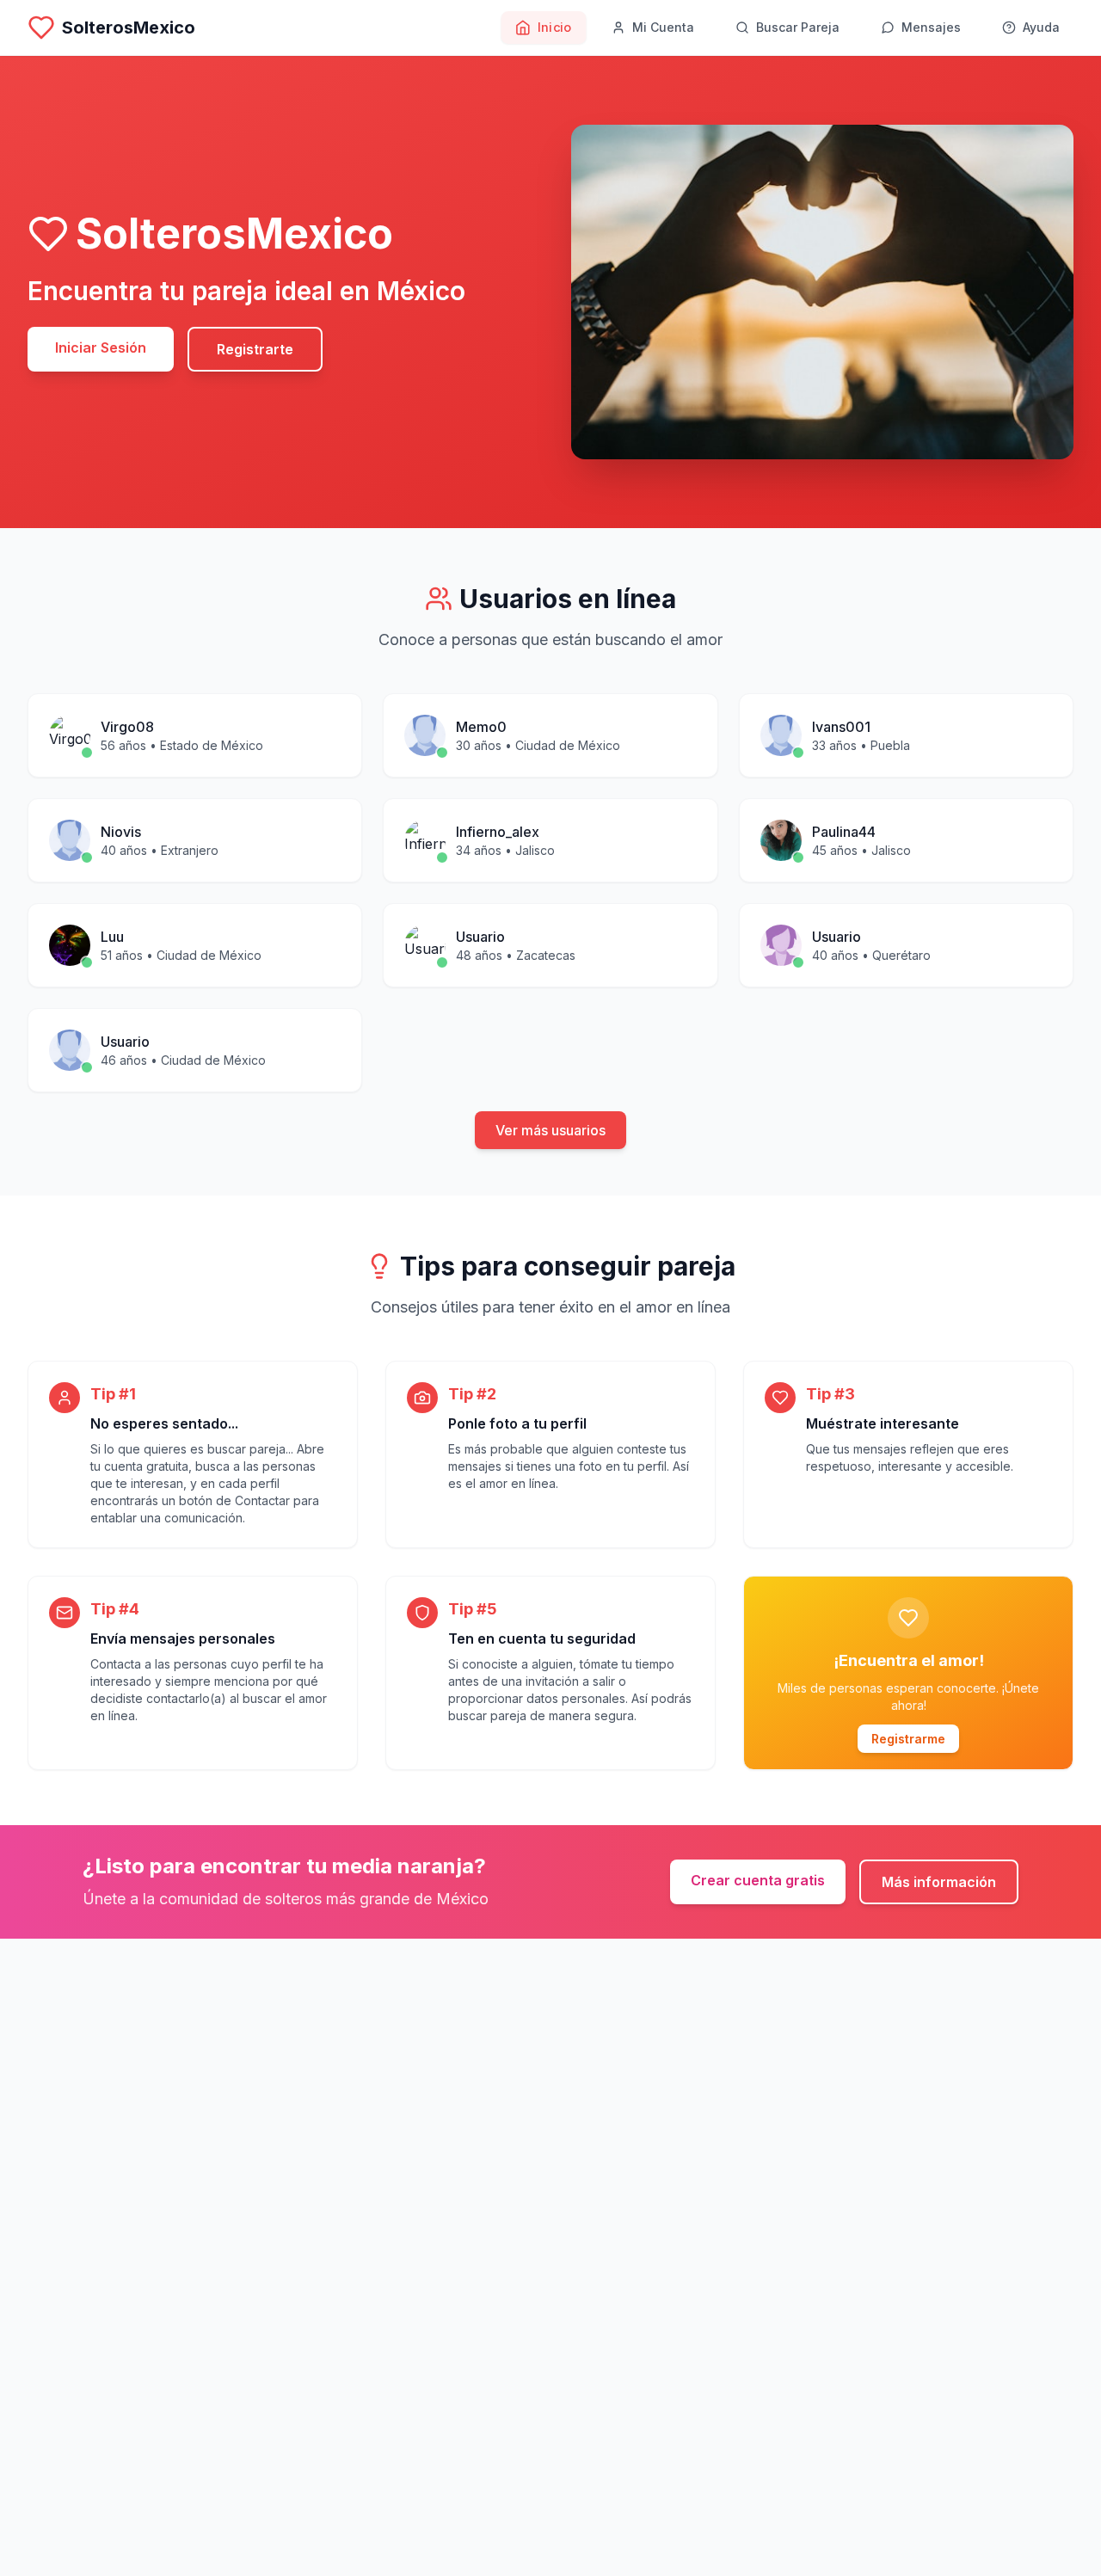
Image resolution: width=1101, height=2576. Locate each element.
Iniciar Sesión (101, 347)
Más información (939, 1882)
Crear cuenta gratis (758, 1880)
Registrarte (255, 349)
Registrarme (908, 1739)
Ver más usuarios (550, 1130)
